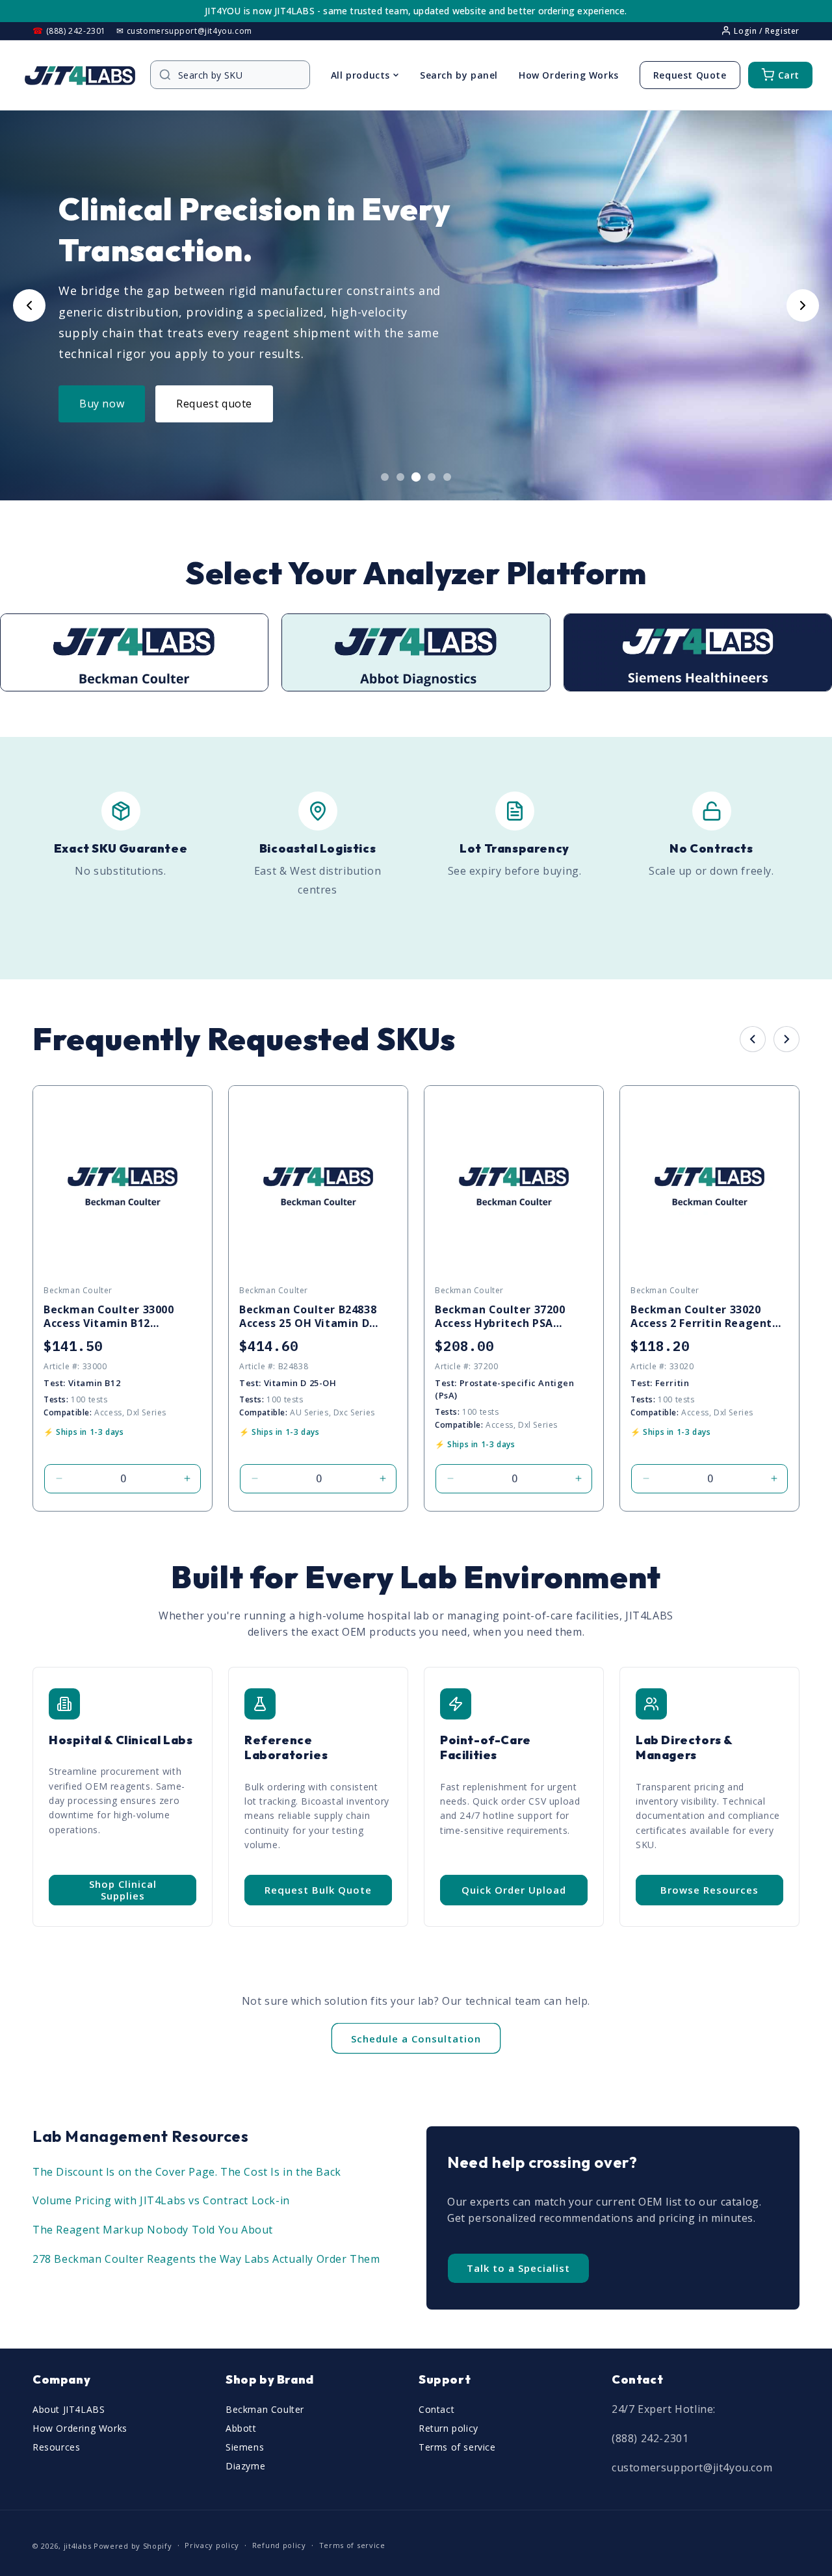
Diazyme (245, 2466)
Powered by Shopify (133, 2546)
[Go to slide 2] (400, 477)
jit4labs (78, 2546)
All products (360, 75)
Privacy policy (212, 2545)
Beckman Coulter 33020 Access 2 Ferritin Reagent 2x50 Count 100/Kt (701, 1317)
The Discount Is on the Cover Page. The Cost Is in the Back (187, 2172)
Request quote (214, 404)
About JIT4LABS (69, 2409)
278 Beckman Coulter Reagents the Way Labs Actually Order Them (206, 2259)
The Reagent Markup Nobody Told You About (153, 2230)
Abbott (241, 2428)
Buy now (102, 404)
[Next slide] (803, 305)
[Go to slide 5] (447, 477)
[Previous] (753, 1039)
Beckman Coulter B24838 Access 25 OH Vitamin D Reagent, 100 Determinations (308, 1317)
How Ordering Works (569, 75)
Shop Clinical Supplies (123, 1890)
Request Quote (690, 75)
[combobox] (237, 75)
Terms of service (457, 2447)
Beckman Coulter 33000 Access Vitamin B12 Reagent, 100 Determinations (109, 1317)
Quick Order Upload (514, 1890)
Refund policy (279, 2545)
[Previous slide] (29, 305)
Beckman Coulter (265, 2409)
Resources (56, 2447)
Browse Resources (709, 1890)
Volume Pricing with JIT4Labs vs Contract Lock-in (161, 2200)
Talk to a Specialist (518, 2268)
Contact (436, 2409)
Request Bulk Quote (318, 1890)
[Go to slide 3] (416, 477)
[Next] (786, 1039)
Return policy (448, 2428)
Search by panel (459, 75)
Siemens (245, 2447)
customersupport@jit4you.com (692, 2467)
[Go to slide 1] (385, 477)
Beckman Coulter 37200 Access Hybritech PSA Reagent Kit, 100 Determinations (500, 1317)
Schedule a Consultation (416, 2039)
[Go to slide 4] (432, 477)
